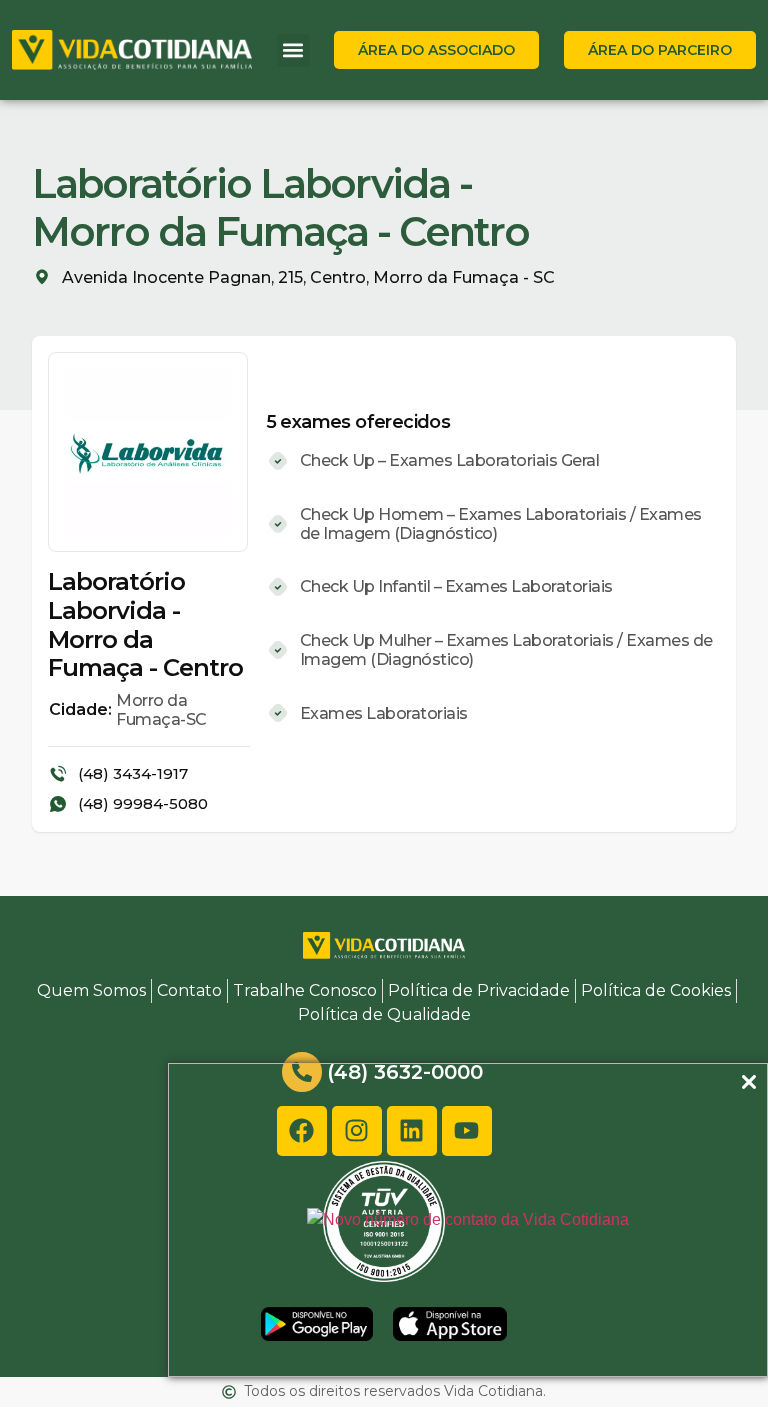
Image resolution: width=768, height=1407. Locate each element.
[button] (293, 50)
